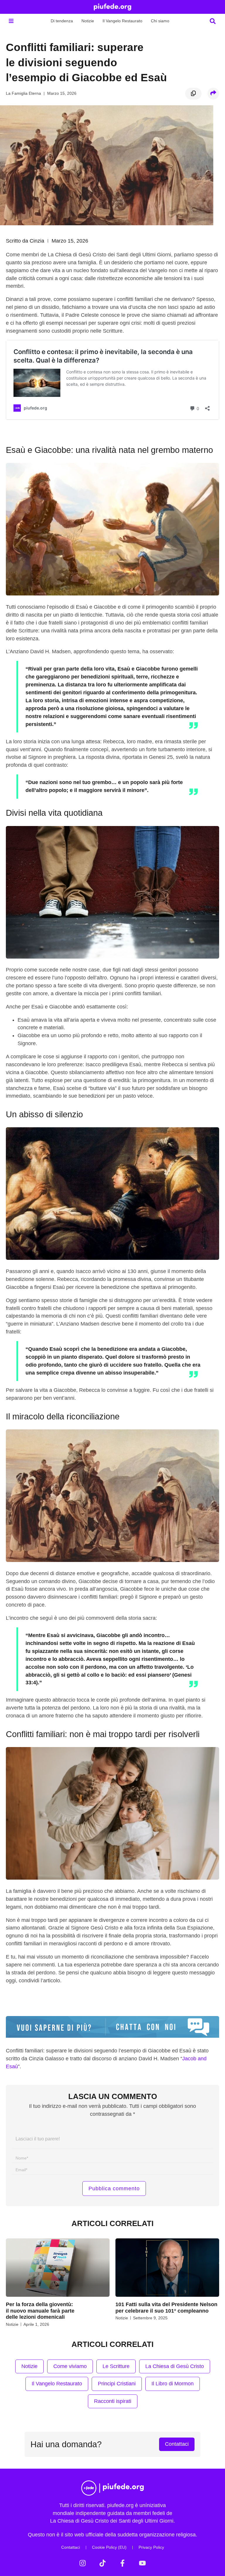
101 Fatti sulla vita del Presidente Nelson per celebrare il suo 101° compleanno (166, 2308)
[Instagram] (83, 2563)
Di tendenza (62, 21)
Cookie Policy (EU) (109, 2547)
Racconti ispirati (113, 2401)
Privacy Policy (151, 2547)
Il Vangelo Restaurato (122, 21)
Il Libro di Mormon (173, 2384)
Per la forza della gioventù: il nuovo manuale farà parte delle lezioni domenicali (40, 2311)
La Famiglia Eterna (23, 93)
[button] (11, 21)
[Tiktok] (103, 2563)
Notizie (88, 21)
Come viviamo (70, 2366)
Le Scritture (116, 2366)
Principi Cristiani (117, 2384)
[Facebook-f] (122, 2563)
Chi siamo (160, 21)
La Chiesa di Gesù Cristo (175, 2366)
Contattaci (71, 2547)
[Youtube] (142, 2563)
